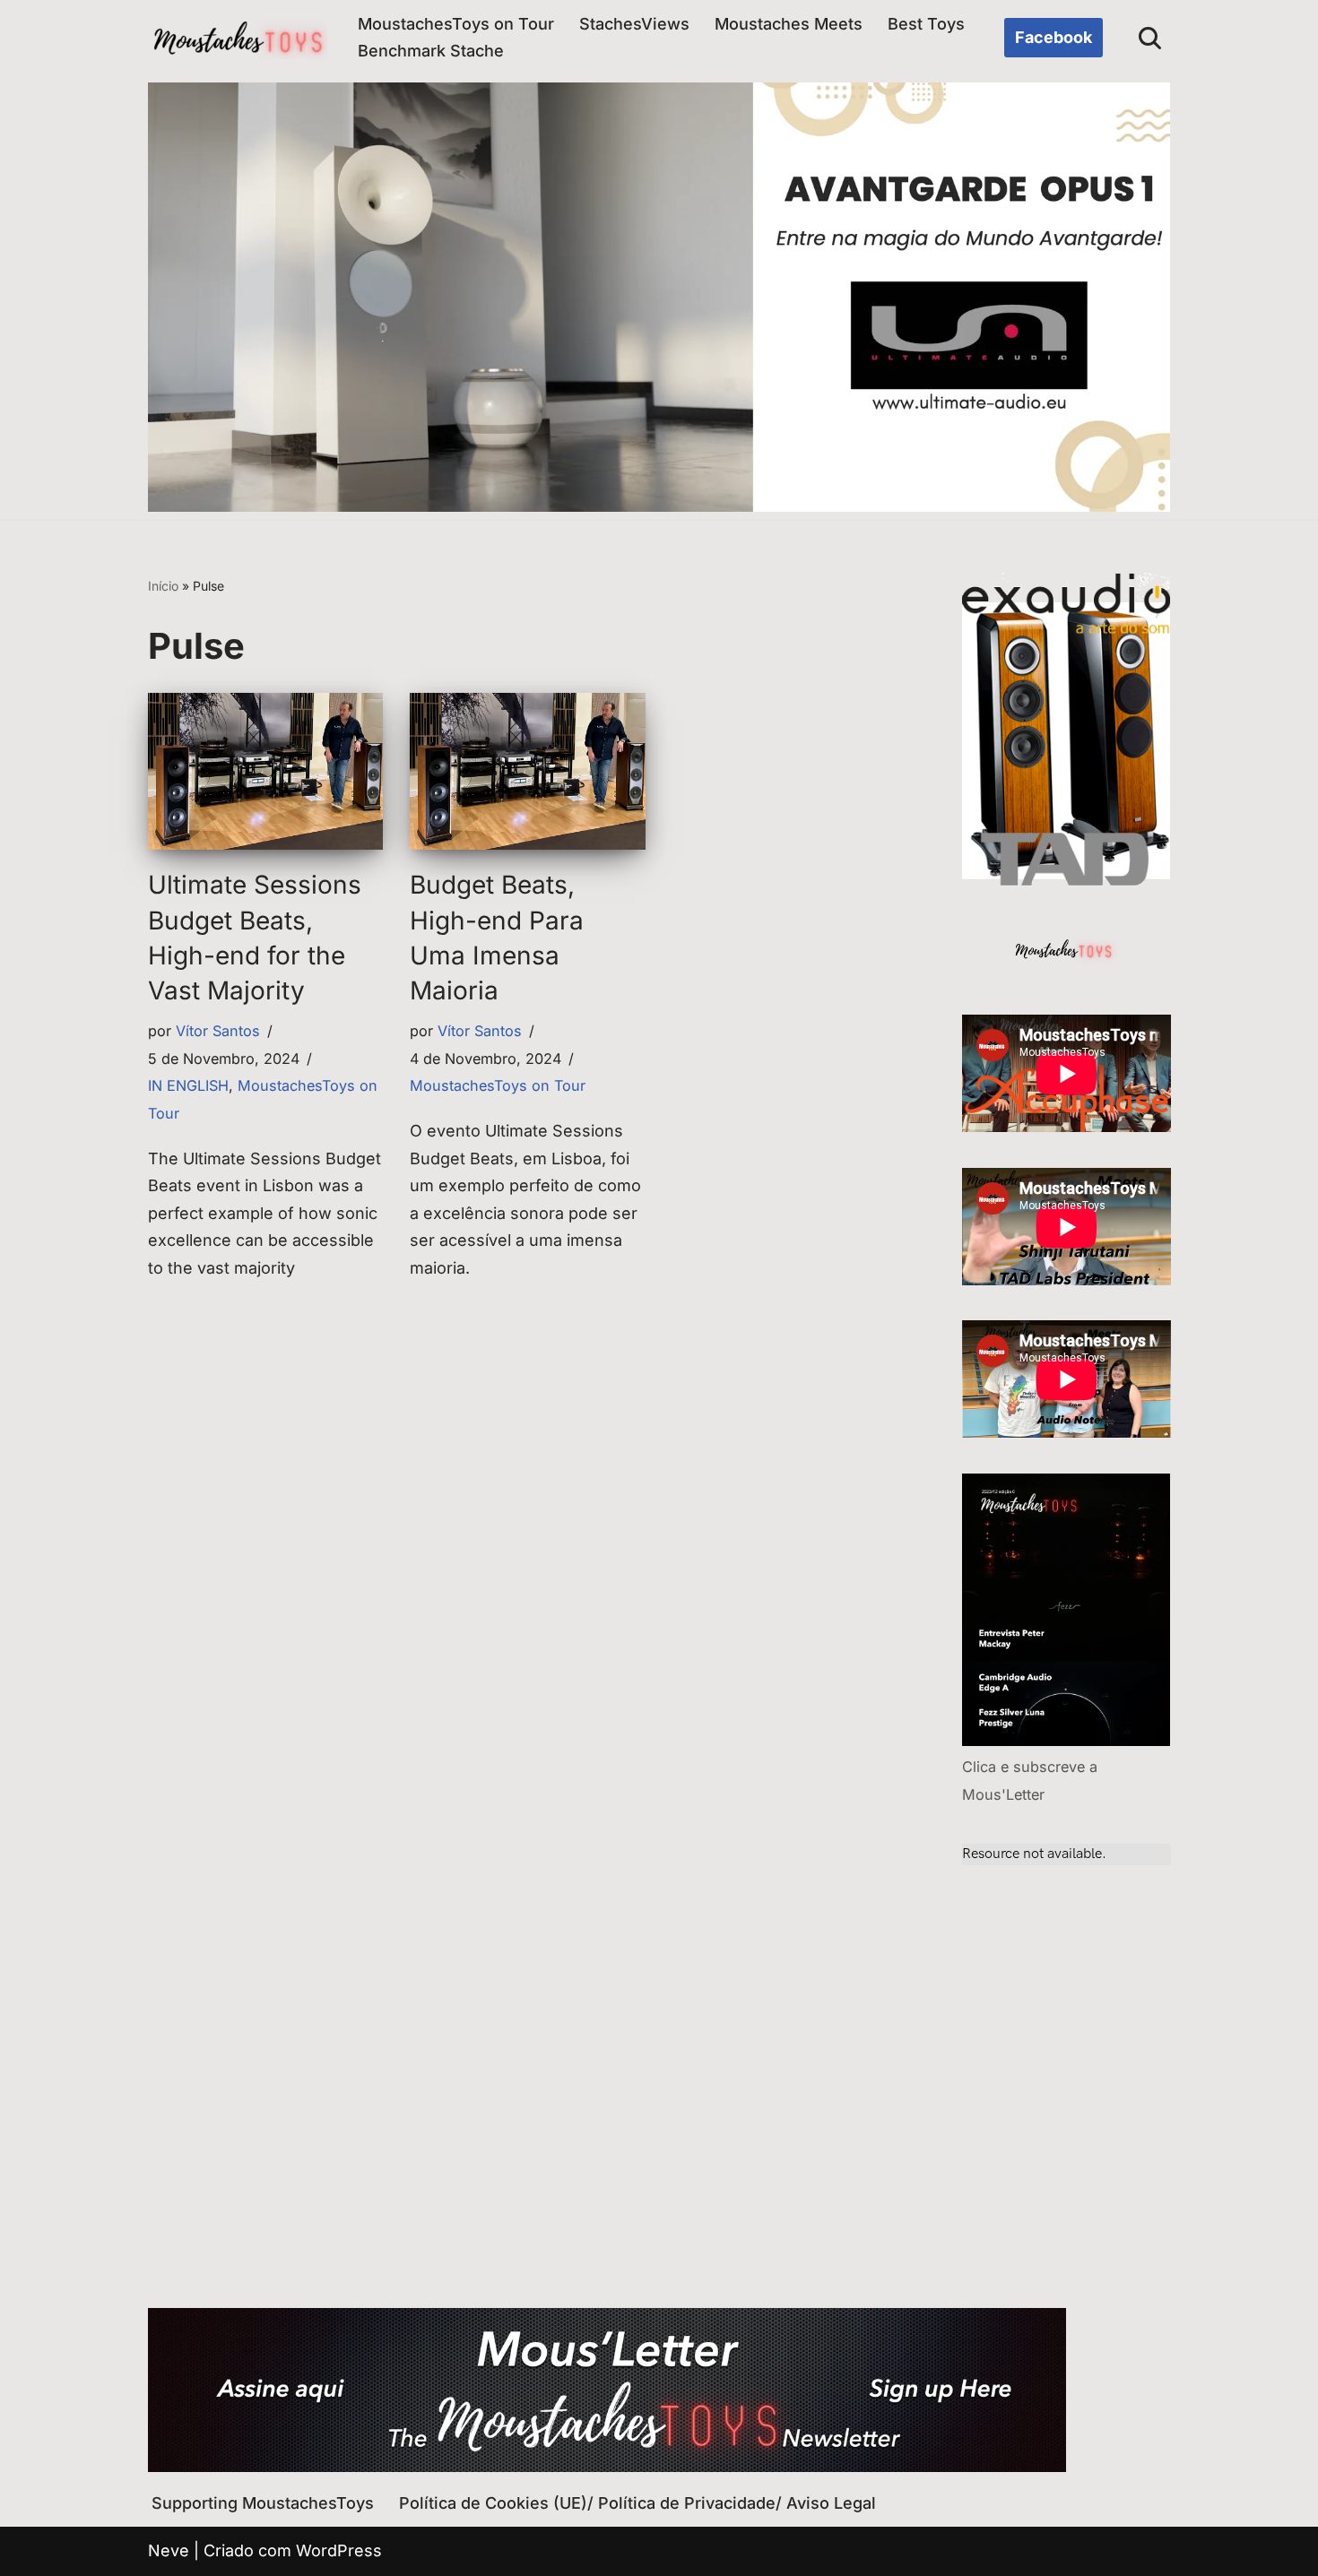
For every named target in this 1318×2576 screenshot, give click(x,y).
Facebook (1054, 37)
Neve (169, 2550)
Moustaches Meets (789, 24)
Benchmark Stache (431, 51)
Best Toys (926, 24)
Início (163, 586)
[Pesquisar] (1150, 38)
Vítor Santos (218, 1031)
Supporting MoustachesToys (263, 2503)
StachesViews (634, 24)
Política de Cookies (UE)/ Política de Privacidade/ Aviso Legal (637, 2503)
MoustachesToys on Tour (456, 24)
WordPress (339, 2550)
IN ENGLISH (188, 1085)
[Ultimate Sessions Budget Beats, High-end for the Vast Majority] (265, 771)
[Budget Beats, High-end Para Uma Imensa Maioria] (527, 771)
